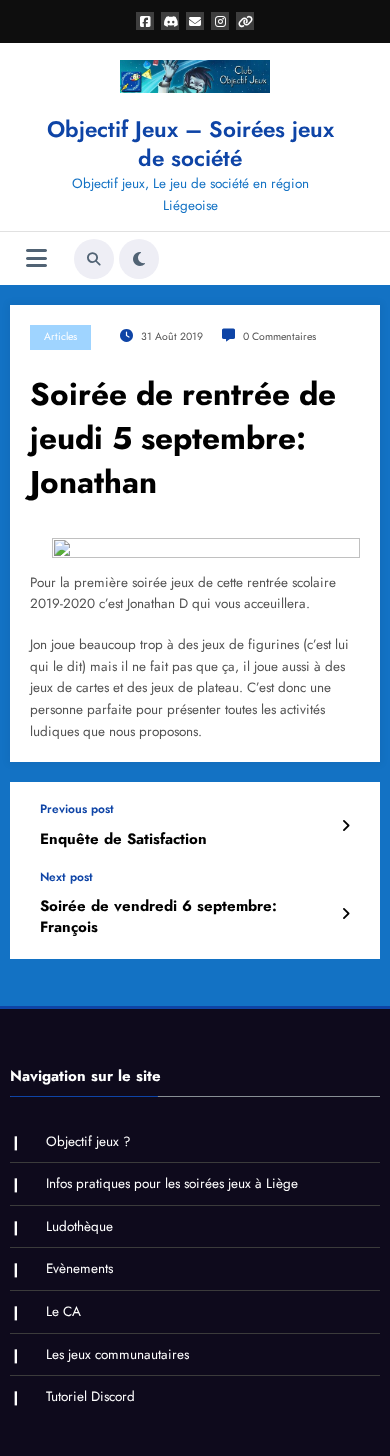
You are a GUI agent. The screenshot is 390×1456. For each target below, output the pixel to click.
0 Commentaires (279, 336)
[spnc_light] (139, 259)
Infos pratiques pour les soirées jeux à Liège (172, 1183)
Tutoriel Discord (90, 1396)
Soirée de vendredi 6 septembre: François (158, 917)
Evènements (79, 1268)
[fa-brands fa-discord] (170, 21)
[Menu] (36, 258)
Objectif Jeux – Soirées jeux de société (190, 143)
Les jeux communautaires (117, 1354)
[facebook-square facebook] (145, 21)
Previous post (77, 809)
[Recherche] (94, 259)
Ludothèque (79, 1226)
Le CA (63, 1311)
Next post (66, 877)
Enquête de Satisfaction (123, 839)
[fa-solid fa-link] (245, 21)
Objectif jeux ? (88, 1141)
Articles (60, 336)
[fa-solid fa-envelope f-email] (195, 21)
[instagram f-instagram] (220, 21)
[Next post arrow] (345, 914)
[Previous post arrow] (345, 826)
